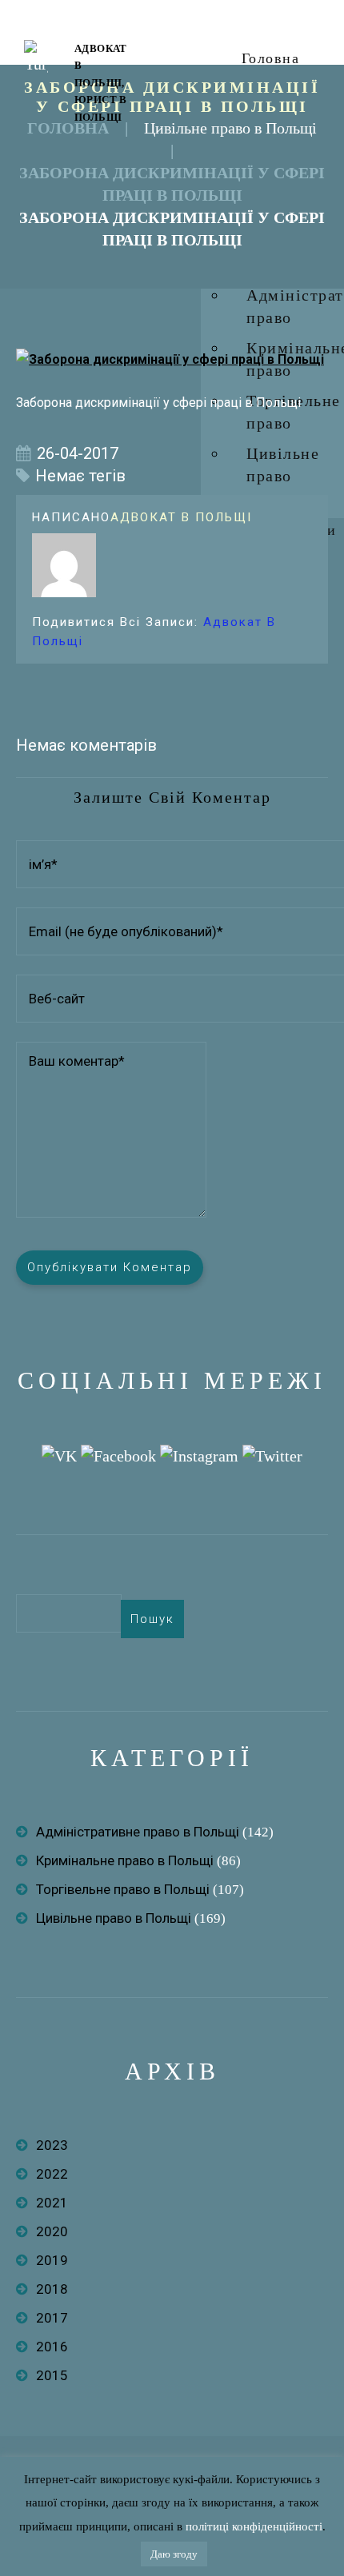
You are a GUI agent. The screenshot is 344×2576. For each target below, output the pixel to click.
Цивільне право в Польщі (230, 128)
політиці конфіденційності (254, 2526)
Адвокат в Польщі (181, 517)
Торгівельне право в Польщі (123, 1889)
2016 (52, 2347)
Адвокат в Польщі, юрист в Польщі (101, 83)
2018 (52, 2289)
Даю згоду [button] (174, 2554)
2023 (52, 2145)
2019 (52, 2260)
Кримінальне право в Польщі (125, 1860)
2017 (52, 2318)
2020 (52, 2231)
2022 (52, 2174)
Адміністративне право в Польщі (138, 1832)
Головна (271, 58)
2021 (52, 2203)
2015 (52, 2375)
